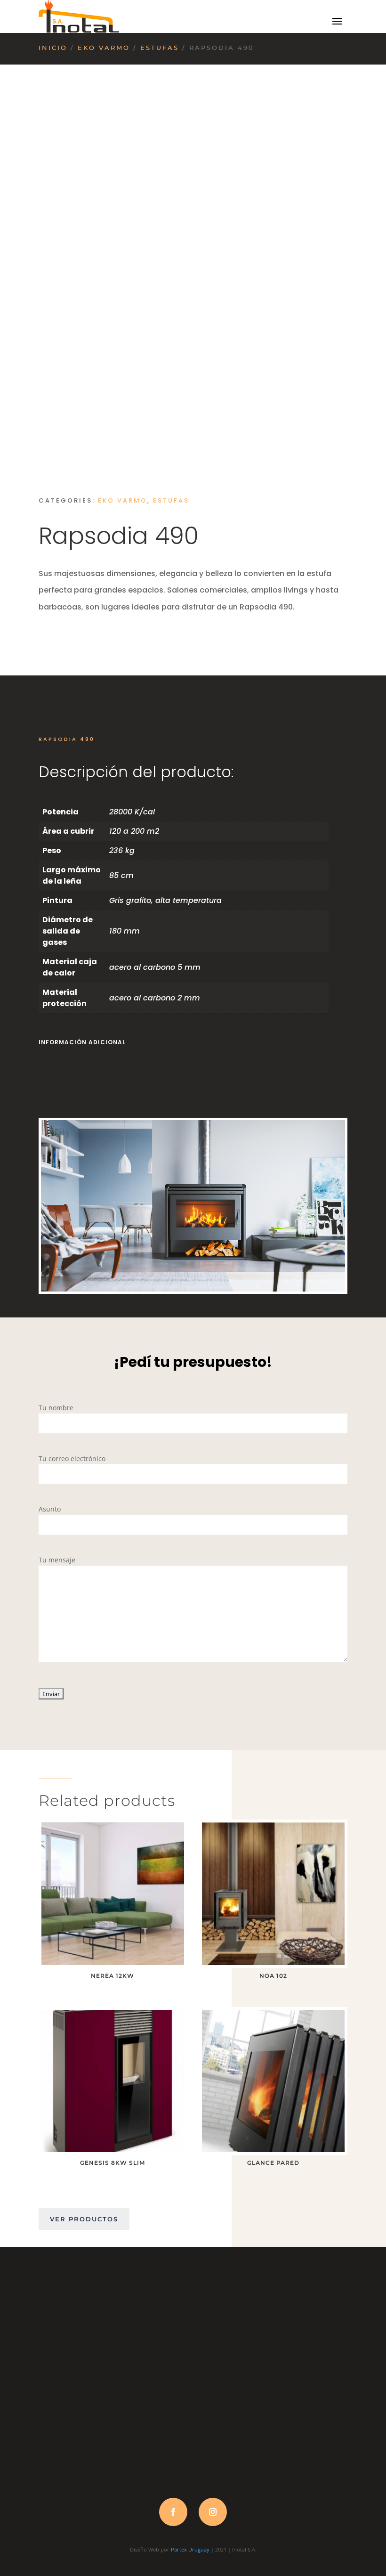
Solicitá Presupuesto (98, 640)
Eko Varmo (104, 48)
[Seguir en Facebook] (173, 2512)
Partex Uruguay (190, 2549)
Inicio (53, 48)
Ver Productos (84, 2219)
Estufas (160, 48)
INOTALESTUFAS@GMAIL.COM (193, 2484)
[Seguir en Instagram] (213, 2512)
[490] (193, 1289)
